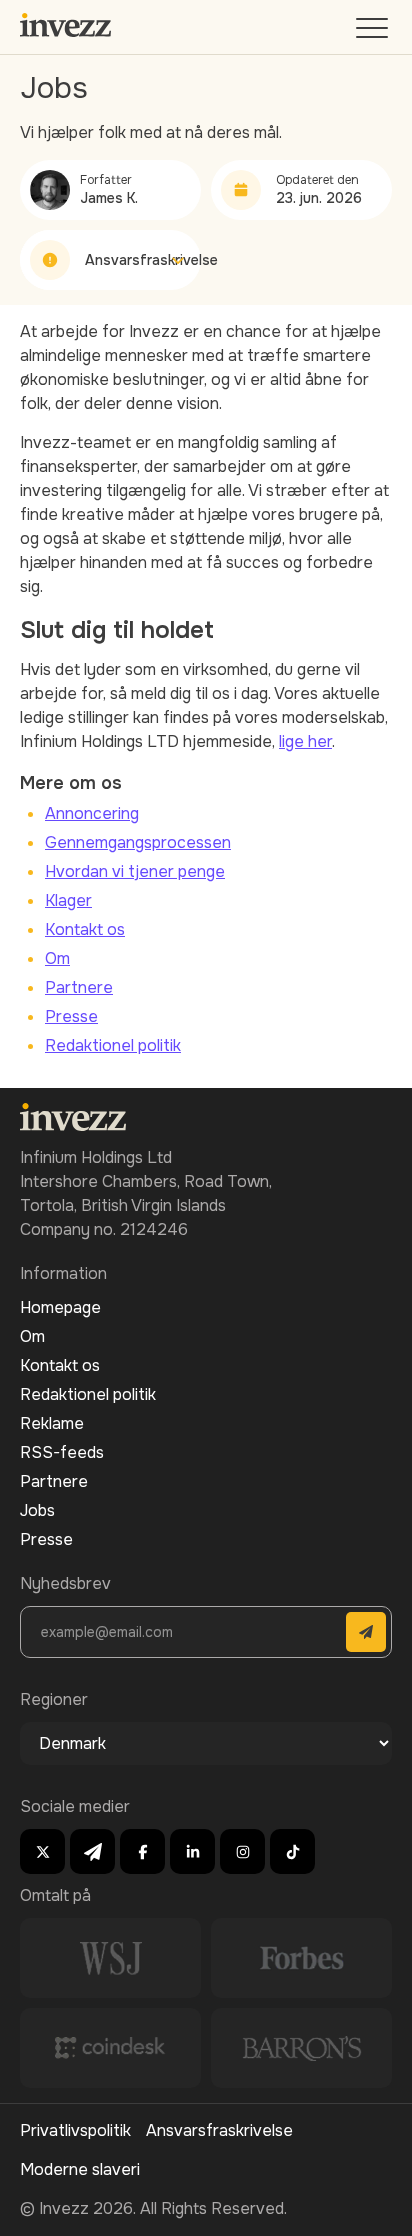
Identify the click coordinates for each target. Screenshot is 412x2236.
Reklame (52, 1423)
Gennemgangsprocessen (138, 842)
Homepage (60, 1307)
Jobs (37, 1510)
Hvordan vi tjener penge (135, 871)
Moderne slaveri (80, 2169)
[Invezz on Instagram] (242, 1851)
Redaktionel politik (113, 1045)
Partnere (79, 987)
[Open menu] (374, 32)
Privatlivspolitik (75, 2130)
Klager (68, 900)
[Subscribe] (366, 1632)
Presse (71, 1016)
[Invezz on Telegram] (92, 1851)
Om (57, 958)
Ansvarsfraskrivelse (219, 2130)
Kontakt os (85, 929)
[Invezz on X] (42, 1851)
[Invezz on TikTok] (292, 1851)
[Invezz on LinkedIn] (192, 1851)
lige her (305, 741)
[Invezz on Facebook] (142, 1851)
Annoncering (92, 813)
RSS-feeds (62, 1452)
